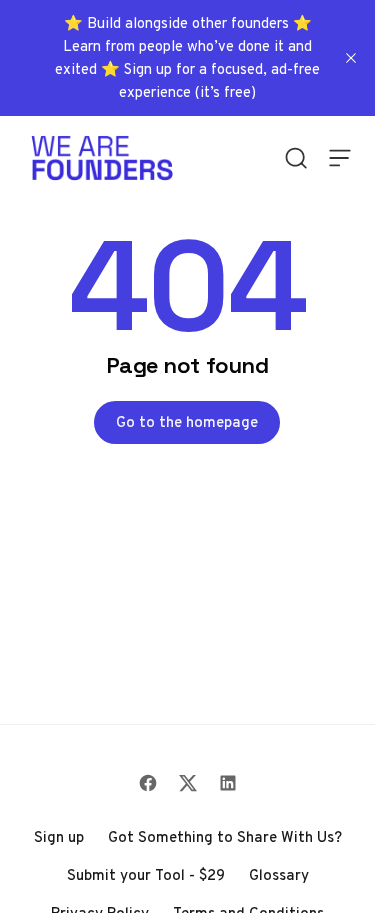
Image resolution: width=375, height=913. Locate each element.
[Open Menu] (340, 158)
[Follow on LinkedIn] (228, 783)
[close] (351, 58)
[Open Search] (296, 158)
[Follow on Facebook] (148, 783)
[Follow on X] (188, 783)
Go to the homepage (187, 422)
